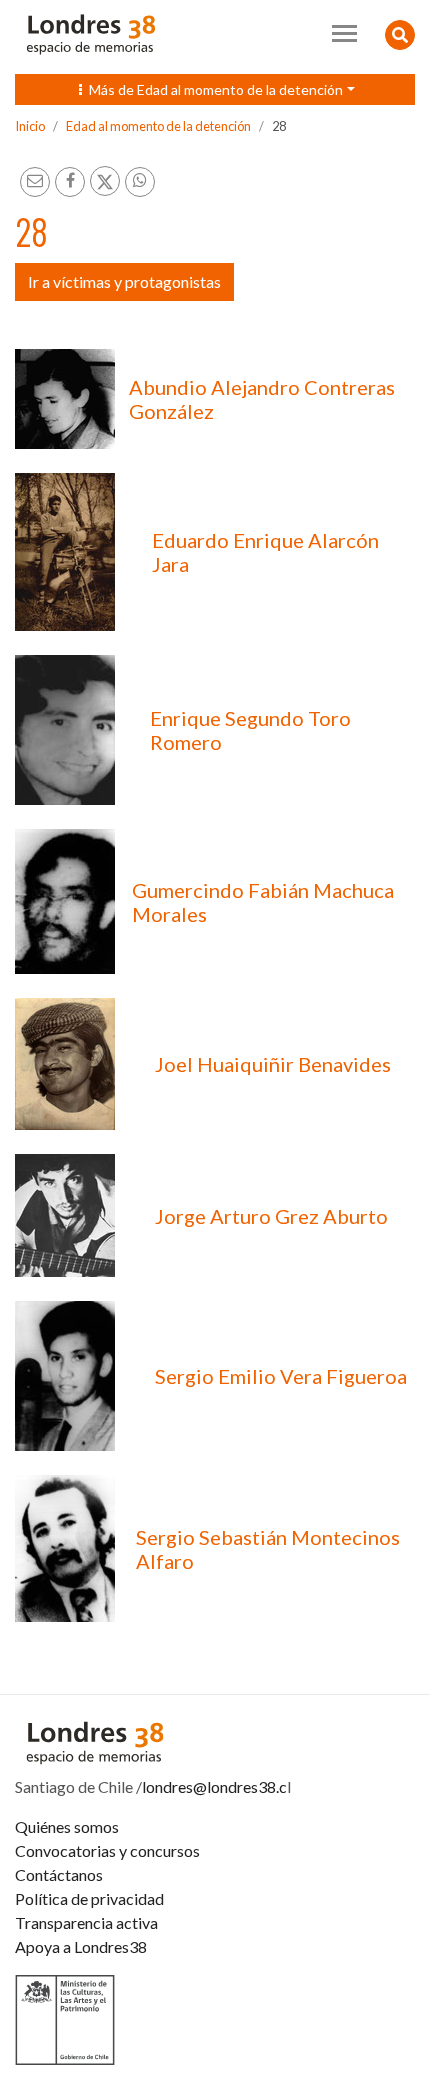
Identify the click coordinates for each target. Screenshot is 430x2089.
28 (279, 126)
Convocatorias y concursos (107, 1850)
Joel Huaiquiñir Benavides (273, 1064)
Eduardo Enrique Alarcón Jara (265, 552)
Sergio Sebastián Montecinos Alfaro (268, 1549)
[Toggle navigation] (344, 33)
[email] (35, 182)
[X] (105, 181)
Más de (212, 89)
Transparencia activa (86, 1922)
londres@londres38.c (214, 1786)
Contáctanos (59, 1874)
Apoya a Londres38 (81, 1946)
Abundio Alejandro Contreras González (262, 399)
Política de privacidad (89, 1898)
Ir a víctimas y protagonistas (124, 281)
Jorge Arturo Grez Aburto (271, 1216)
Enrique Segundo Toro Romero (250, 730)
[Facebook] (70, 182)
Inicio (30, 126)
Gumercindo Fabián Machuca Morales (263, 902)
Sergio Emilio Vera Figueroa (281, 1376)
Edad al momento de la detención (158, 126)
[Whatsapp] (140, 182)
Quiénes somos (67, 1826)
